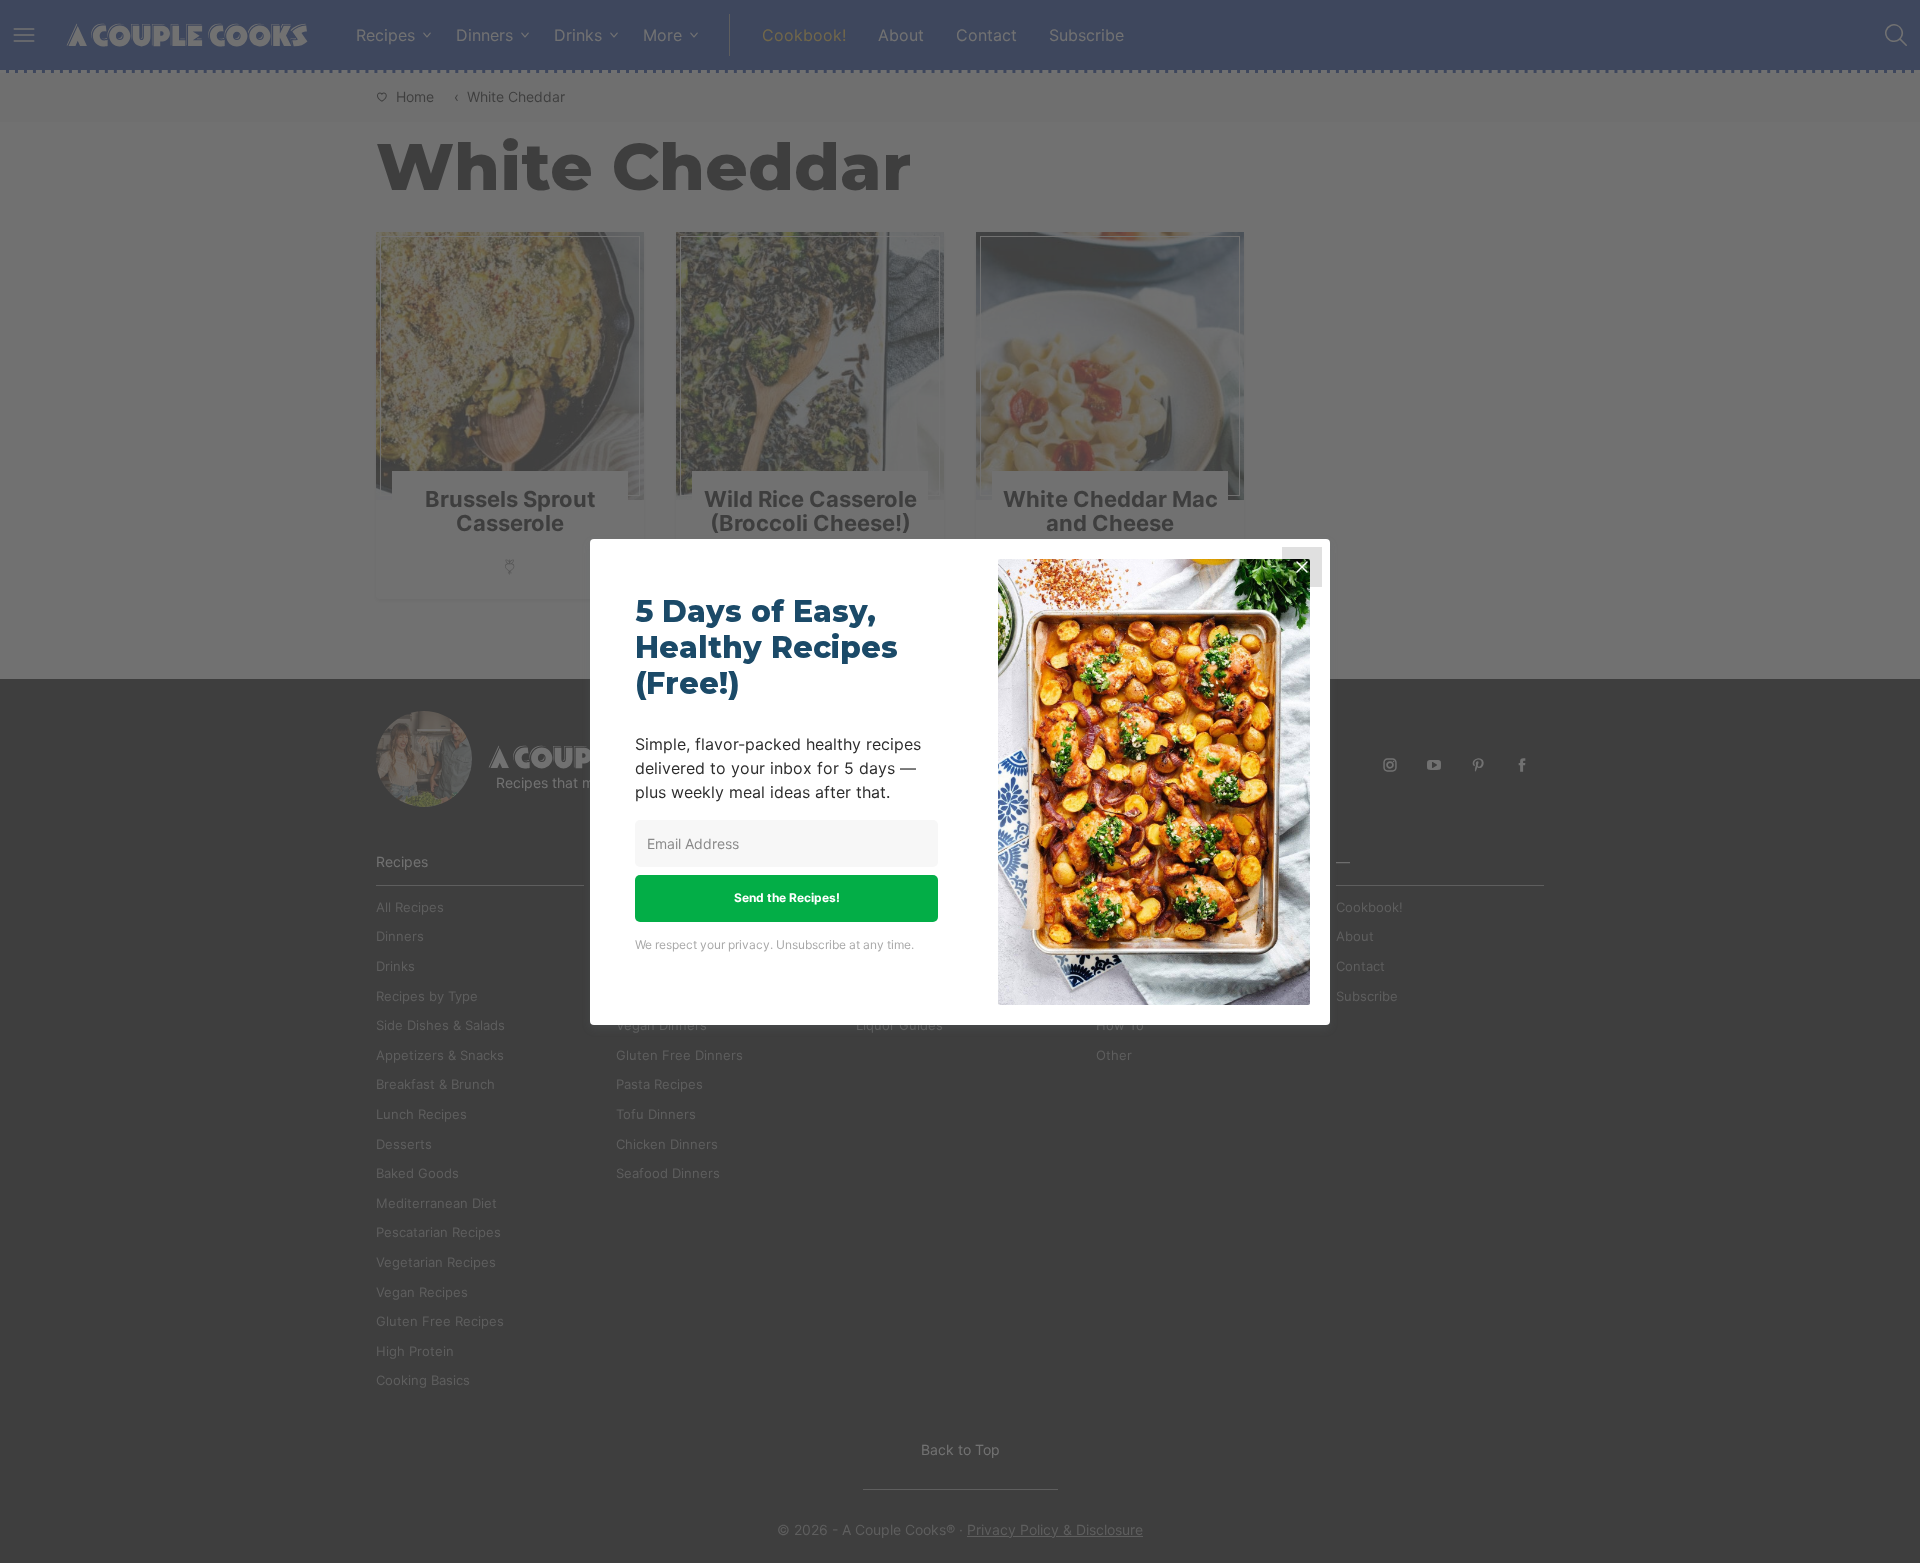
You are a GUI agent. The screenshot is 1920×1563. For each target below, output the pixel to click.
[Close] (1302, 567)
